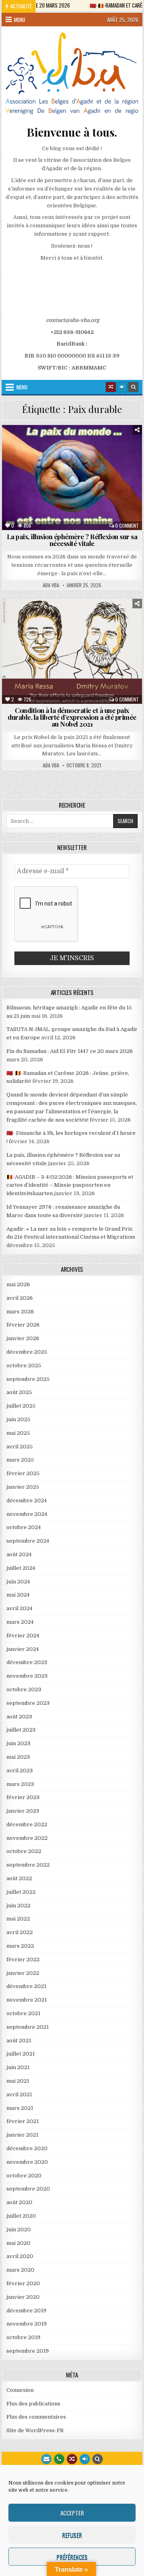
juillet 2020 (21, 2216)
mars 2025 (20, 1460)
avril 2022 (20, 1932)
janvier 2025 (23, 1487)
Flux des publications (33, 2404)
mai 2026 (18, 1284)
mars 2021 (20, 2108)
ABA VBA (51, 585)
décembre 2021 (26, 1986)
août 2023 (19, 1717)
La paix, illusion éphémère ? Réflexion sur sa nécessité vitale (72, 540)
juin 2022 (18, 1906)
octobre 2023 (24, 1689)
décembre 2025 (27, 1352)
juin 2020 (19, 2229)
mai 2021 (18, 2081)
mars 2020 (20, 2270)
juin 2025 (18, 1419)
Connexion (20, 2390)
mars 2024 (20, 1622)
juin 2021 (18, 2067)
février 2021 (23, 2121)
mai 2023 (18, 1757)
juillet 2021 (21, 2054)
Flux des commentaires (36, 2417)
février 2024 (23, 1636)
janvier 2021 (22, 2135)
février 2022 (23, 1959)
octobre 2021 (23, 2013)
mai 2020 (18, 2243)
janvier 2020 (23, 2297)
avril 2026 (20, 1298)
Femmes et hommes (112, 453)
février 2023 (23, 1797)
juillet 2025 (21, 1406)
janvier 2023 (23, 1811)
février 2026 (23, 1325)
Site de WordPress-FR (35, 2430)
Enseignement (31, 453)
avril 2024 (19, 1608)
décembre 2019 (26, 2311)
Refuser (72, 2535)
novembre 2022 (27, 1838)
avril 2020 (20, 2256)
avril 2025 (20, 1447)
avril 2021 (19, 2094)
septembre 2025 (28, 1379)
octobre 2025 (24, 1365)
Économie (116, 444)
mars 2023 (20, 1784)
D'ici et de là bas (73, 444)
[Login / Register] (122, 387)
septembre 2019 (28, 2351)
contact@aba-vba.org (73, 320)
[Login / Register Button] (85, 2459)
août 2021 (19, 2041)
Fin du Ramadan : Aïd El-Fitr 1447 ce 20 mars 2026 (70, 1051)
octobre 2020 (24, 2176)
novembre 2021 (27, 2000)
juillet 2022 (21, 1892)
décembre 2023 (27, 1662)
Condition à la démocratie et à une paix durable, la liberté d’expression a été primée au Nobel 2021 (72, 717)
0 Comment (127, 526)
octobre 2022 (24, 1851)
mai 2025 (18, 1433)
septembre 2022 (28, 1865)
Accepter (72, 2513)
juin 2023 (18, 1743)
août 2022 (19, 1878)
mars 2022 (20, 1946)
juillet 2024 (21, 1568)
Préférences (72, 2557)
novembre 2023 (27, 1676)
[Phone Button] (59, 2459)
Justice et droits (92, 461)
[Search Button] (133, 387)
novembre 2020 (27, 2162)
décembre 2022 (27, 1824)
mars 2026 (20, 1312)
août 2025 (19, 1392)
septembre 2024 (28, 1541)
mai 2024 (18, 1595)
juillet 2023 (21, 1730)
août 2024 (19, 1554)
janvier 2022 (23, 1973)
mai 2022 (18, 1919)
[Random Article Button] (111, 387)
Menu (20, 20)
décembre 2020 (27, 2148)
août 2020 (19, 2202)
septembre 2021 (28, 2027)
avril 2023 (20, 1771)
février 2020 (23, 2283)
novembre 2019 (27, 2324)
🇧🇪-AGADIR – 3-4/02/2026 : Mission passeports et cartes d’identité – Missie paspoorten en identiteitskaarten (70, 1185)
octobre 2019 (23, 2337)
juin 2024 (18, 1582)
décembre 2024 (27, 1501)
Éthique (69, 453)
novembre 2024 (27, 1514)
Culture (31, 444)
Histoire (48, 461)
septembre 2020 (28, 2189)
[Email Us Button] (46, 2459)
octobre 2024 (24, 1527)
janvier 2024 (23, 1649)
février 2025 (23, 1473)
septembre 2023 (28, 1703)
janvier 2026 (23, 1338)
